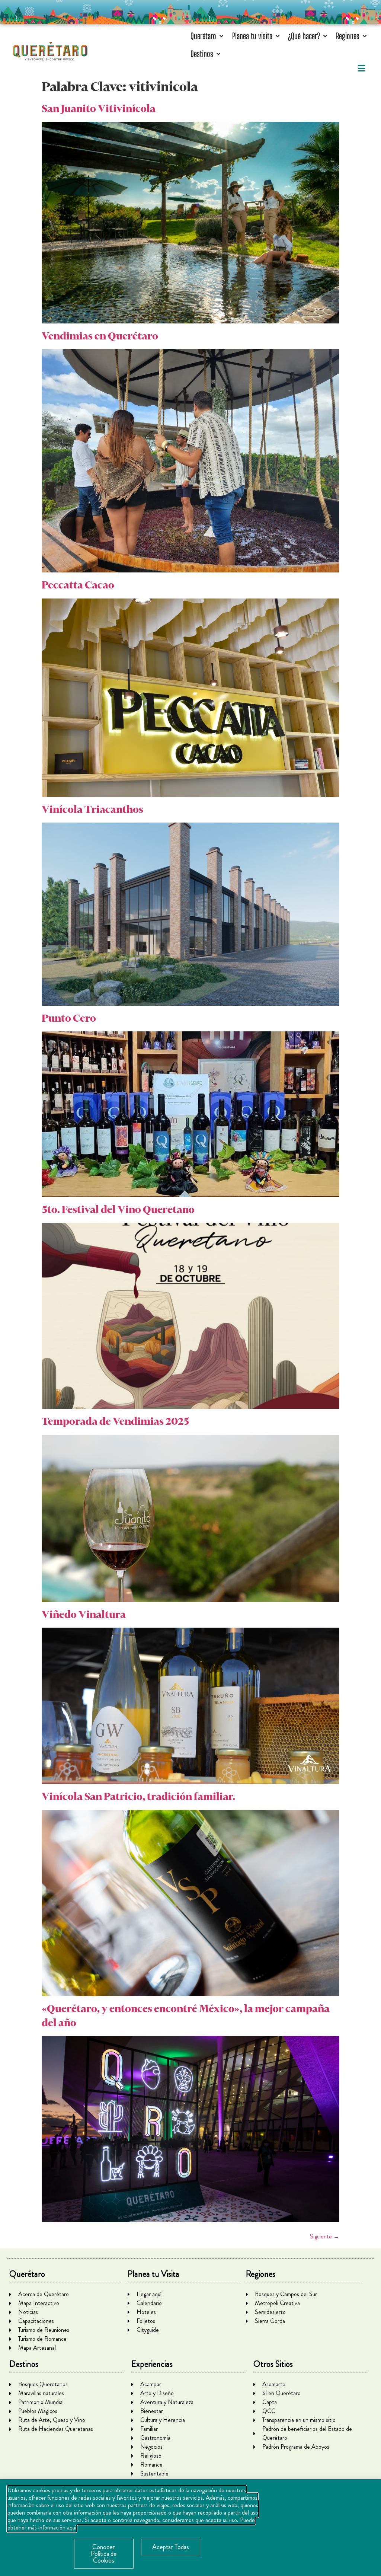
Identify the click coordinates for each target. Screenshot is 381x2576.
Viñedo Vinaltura (84, 1614)
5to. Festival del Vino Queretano (118, 1209)
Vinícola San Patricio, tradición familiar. (138, 1796)
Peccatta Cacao (78, 585)
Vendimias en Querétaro (100, 336)
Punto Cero (69, 1018)
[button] (208, 36)
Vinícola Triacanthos (92, 809)
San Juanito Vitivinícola (99, 108)
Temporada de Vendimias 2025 (115, 1421)
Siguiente (325, 2236)
